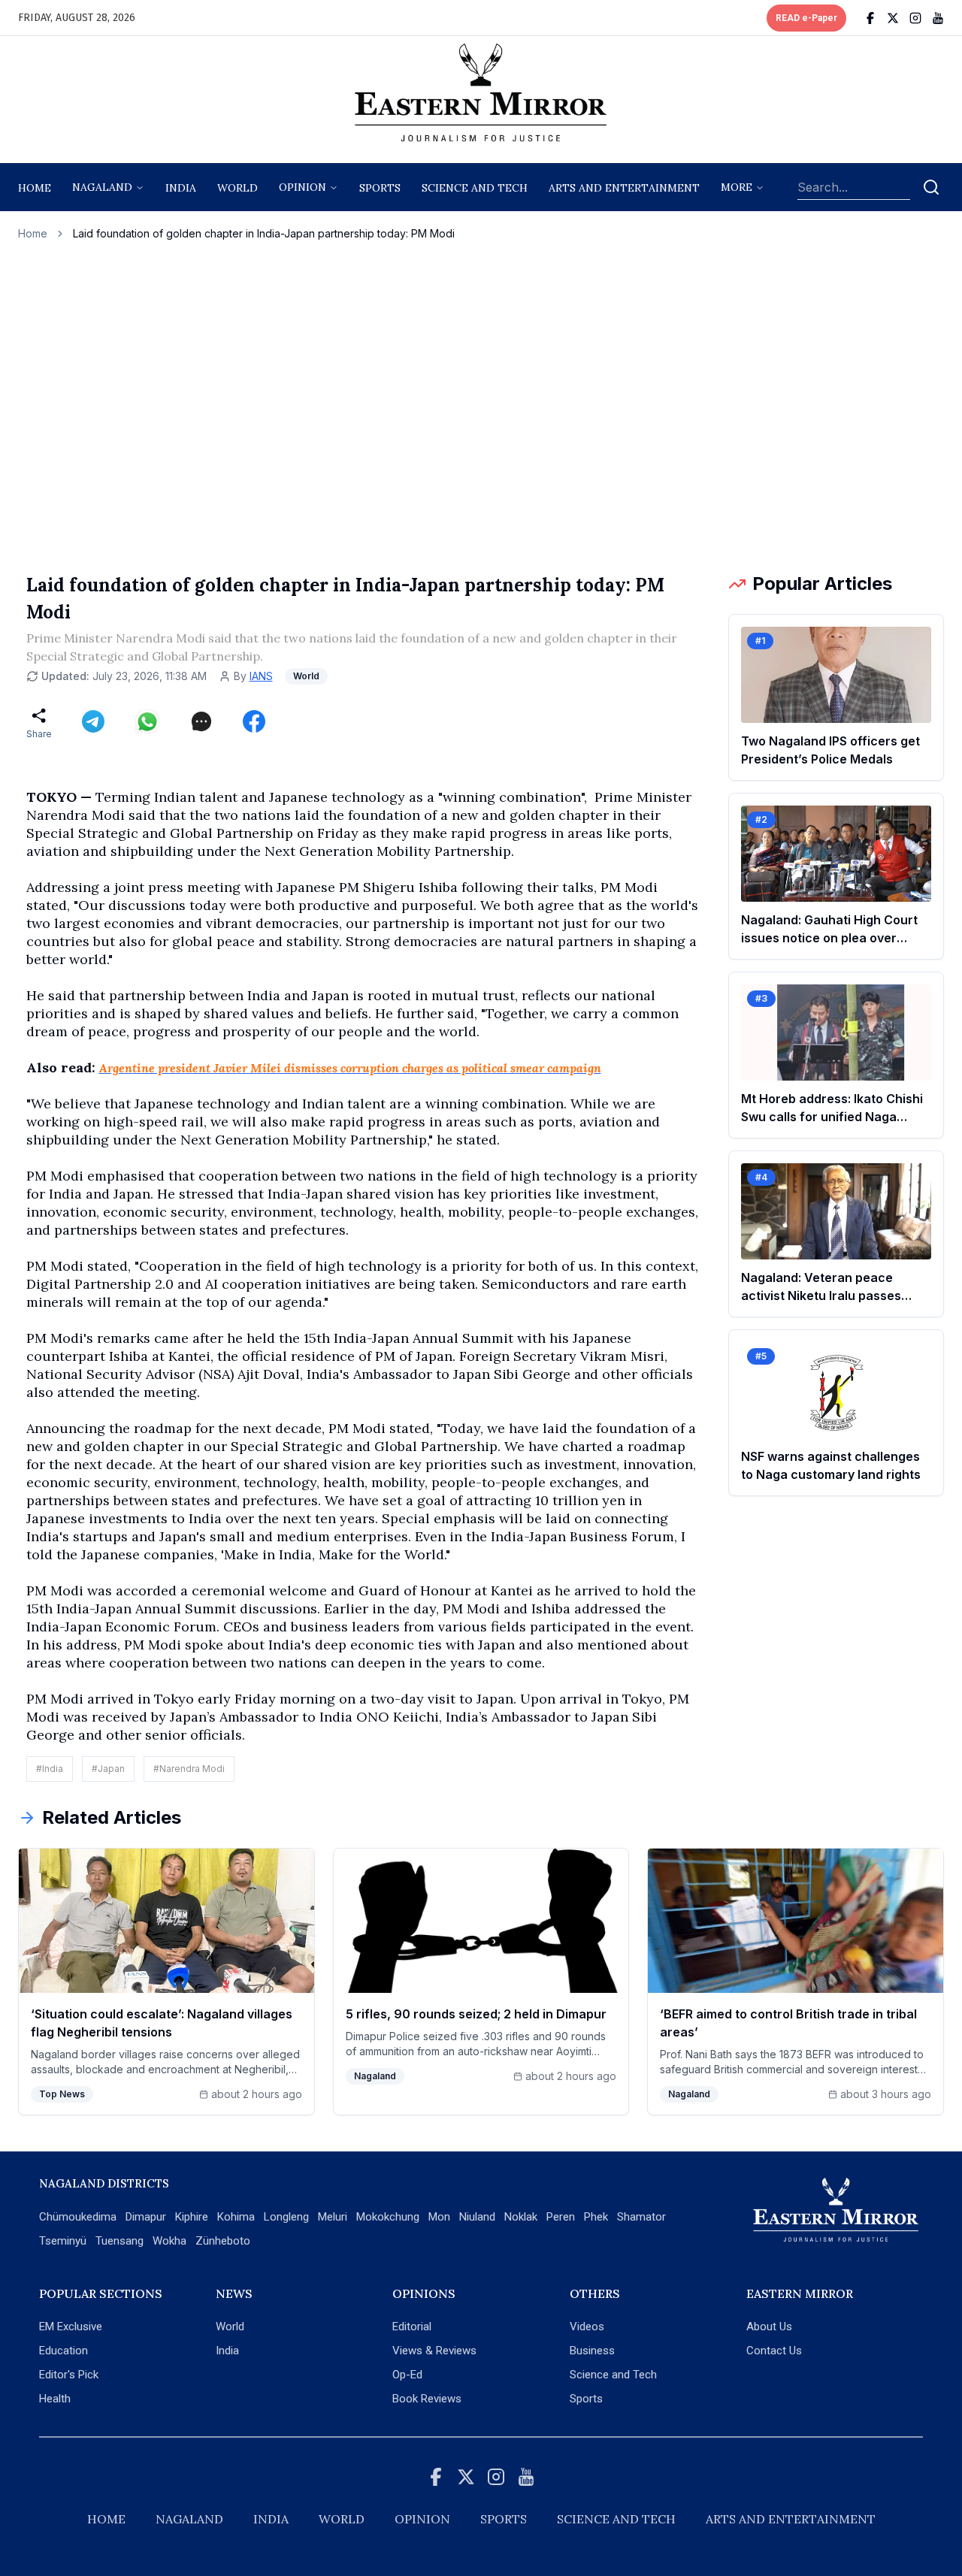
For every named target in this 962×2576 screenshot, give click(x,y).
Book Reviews (427, 2399)
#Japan (108, 1769)
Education (64, 2351)
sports (380, 188)
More (737, 187)
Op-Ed (407, 2375)
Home (35, 188)
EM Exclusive (71, 2327)
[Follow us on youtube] (938, 18)
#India (50, 1769)
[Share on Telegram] (93, 721)
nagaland (102, 187)
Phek (596, 2217)
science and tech (475, 188)
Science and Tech (613, 2375)
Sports (586, 2399)
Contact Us (774, 2351)
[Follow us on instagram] (915, 18)
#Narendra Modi (189, 1769)
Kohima (236, 2217)
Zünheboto (223, 2241)
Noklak (521, 2217)
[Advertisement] (481, 407)
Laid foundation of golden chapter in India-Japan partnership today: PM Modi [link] (264, 233)
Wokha (169, 2241)
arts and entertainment (624, 188)
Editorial (412, 2327)
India (181, 188)
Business (592, 2351)
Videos (587, 2327)
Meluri (333, 2217)
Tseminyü (63, 2241)
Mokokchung (388, 2217)
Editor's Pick (69, 2375)
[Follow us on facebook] (870, 18)
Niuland (477, 2217)
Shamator (641, 2217)
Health (55, 2399)
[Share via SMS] (201, 721)
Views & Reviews (434, 2351)
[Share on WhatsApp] (147, 721)
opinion (303, 187)
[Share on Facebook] (254, 721)
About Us (769, 2327)
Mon (439, 2217)
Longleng (286, 2217)
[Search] (931, 187)
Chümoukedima (78, 2217)
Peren (561, 2217)
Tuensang (119, 2241)
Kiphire (192, 2217)
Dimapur (146, 2217)
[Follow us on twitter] (893, 18)
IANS (261, 676)
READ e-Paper (806, 18)
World (237, 188)
